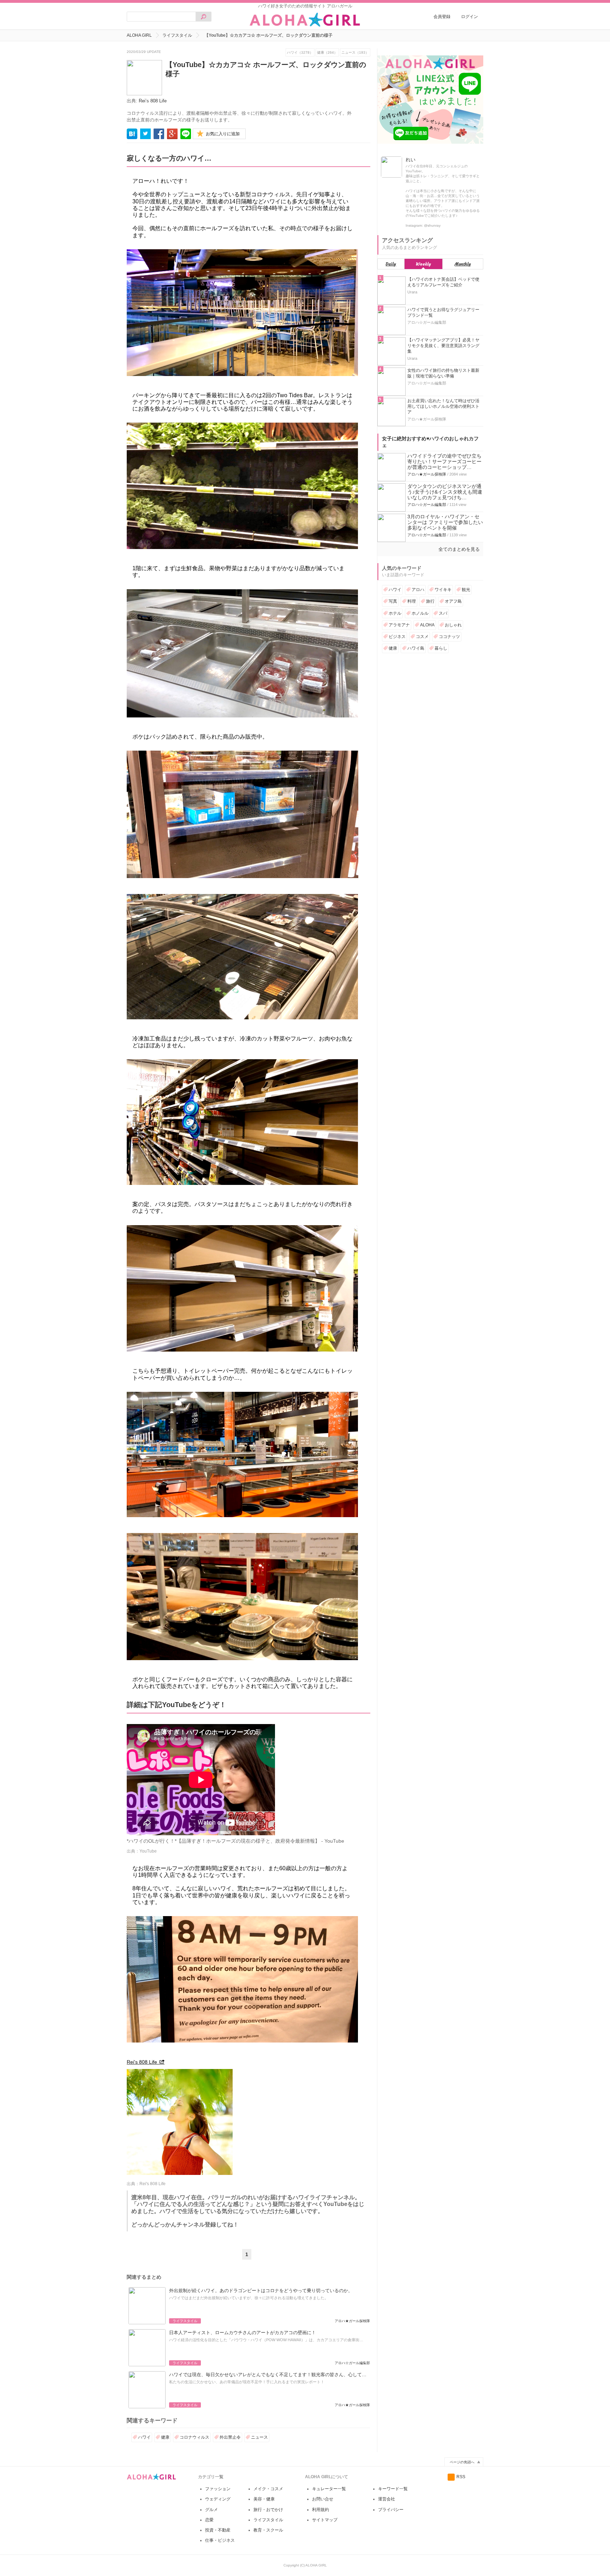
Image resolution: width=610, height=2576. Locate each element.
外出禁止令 (230, 2437)
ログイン (470, 17)
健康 (165, 2437)
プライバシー (391, 2510)
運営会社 (387, 2499)
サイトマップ (325, 2520)
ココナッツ (449, 637)
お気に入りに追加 (223, 134)
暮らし (441, 648)
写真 (393, 601)
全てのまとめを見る (459, 549)
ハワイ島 (416, 648)
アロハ (418, 590)
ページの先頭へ (462, 2462)
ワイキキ (443, 590)
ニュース (259, 2437)
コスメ (422, 637)
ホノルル (420, 613)
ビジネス (397, 637)
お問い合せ (323, 2499)
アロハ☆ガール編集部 (427, 505)
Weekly (423, 264)
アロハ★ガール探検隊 (427, 474)
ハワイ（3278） (300, 52)
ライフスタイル (177, 35)
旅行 (430, 601)
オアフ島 (453, 601)
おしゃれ (453, 625)
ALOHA (427, 625)
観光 (466, 590)
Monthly (463, 264)
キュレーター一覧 (329, 2489)
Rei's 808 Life (142, 2062)
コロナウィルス (195, 2437)
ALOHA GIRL (139, 35)
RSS (461, 2477)
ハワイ (144, 2437)
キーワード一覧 (393, 2489)
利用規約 (321, 2510)
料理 (412, 601)
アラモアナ (399, 625)
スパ (443, 613)
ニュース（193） (355, 52)
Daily (391, 264)
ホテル (395, 613)
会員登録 (442, 17)
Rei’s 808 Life (153, 101)
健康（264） (327, 52)
